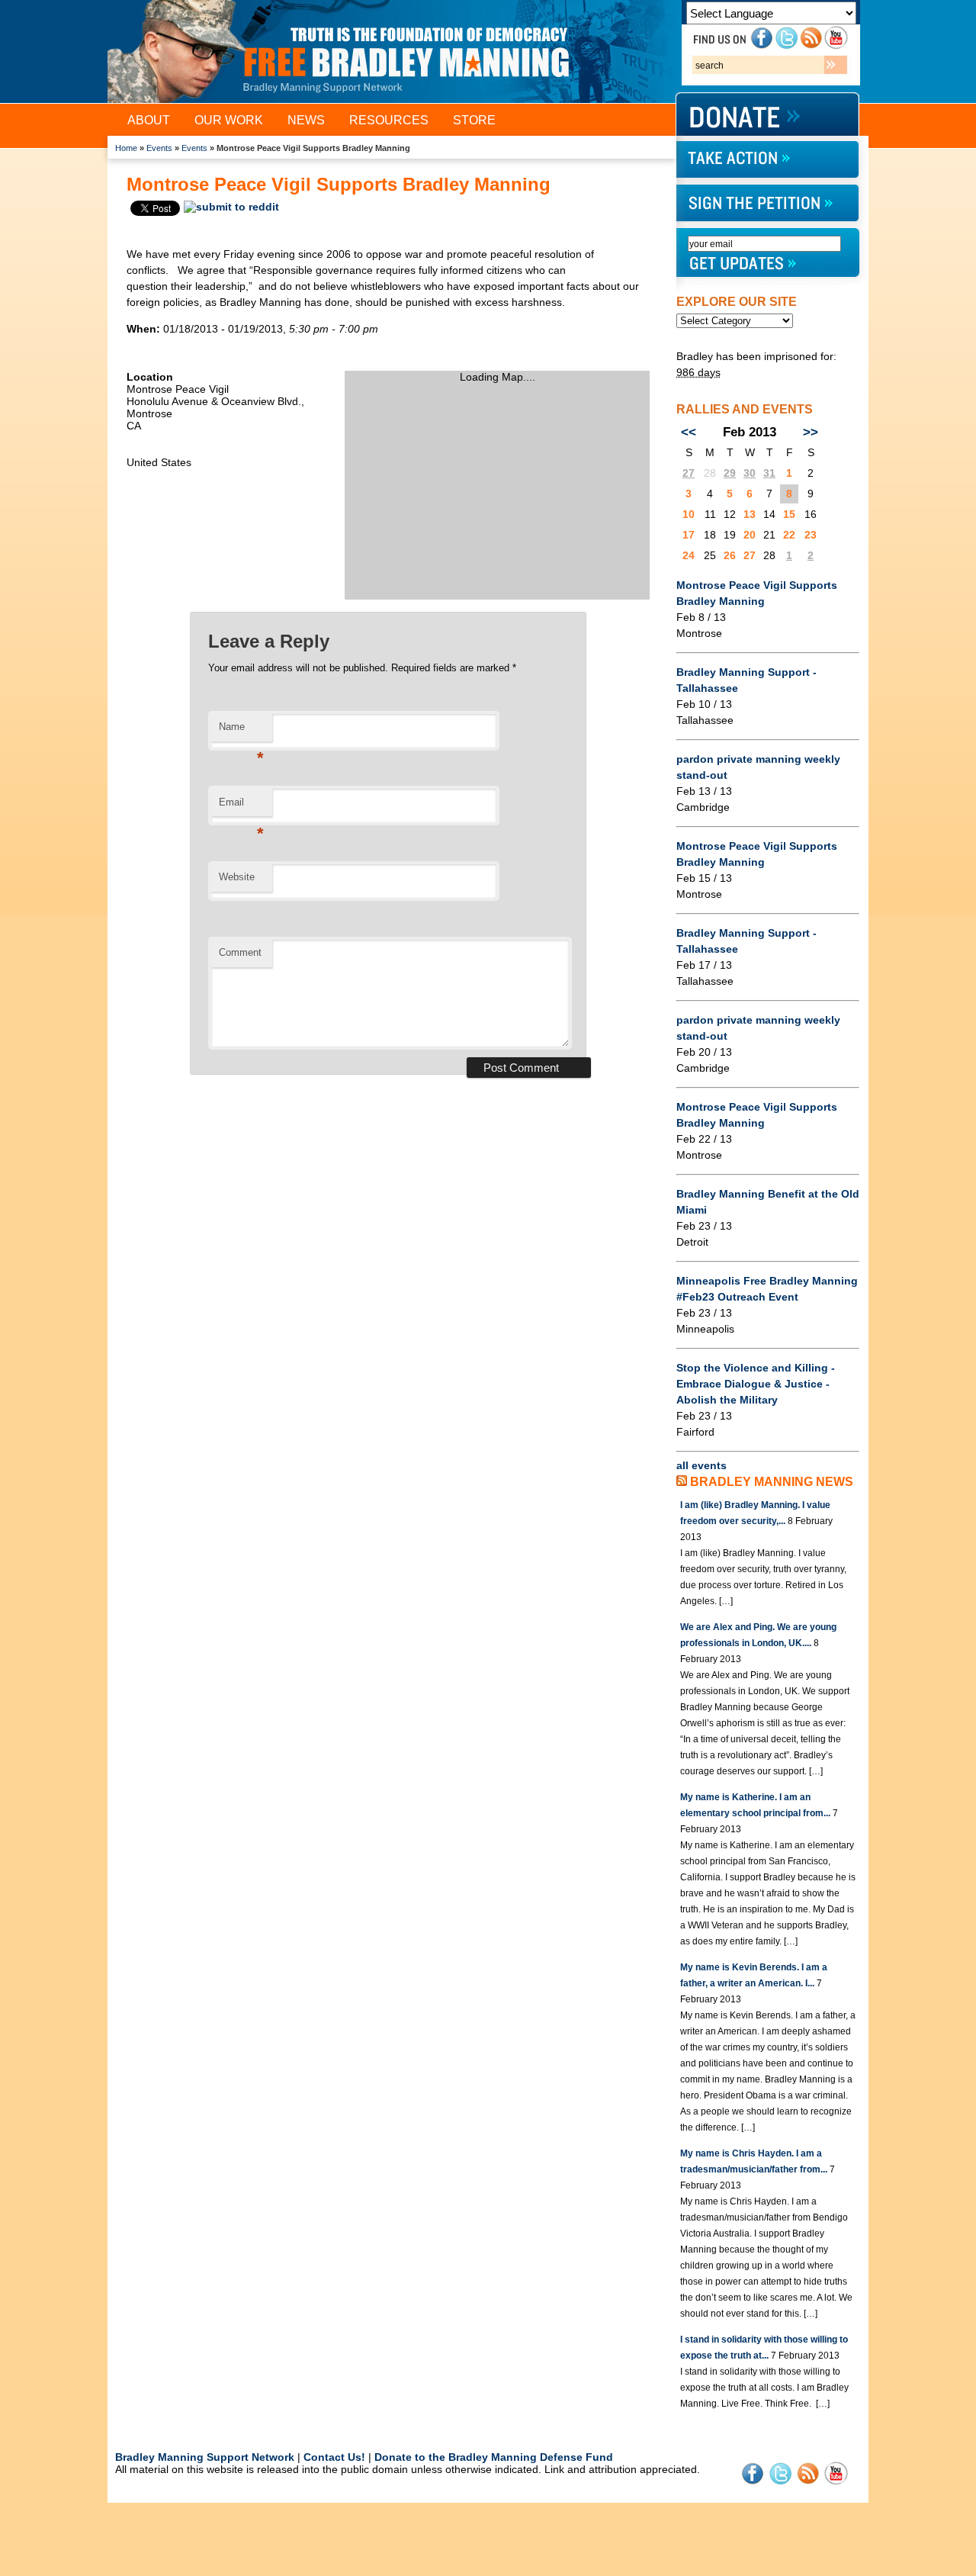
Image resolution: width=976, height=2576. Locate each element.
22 (789, 535)
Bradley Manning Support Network (205, 2457)
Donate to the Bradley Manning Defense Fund (494, 2457)
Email (241, 807)
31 (769, 473)
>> (811, 432)
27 (689, 473)
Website (237, 877)
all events (701, 1465)
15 (789, 514)
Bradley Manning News (772, 1482)
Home (126, 148)
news (306, 120)
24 (689, 555)
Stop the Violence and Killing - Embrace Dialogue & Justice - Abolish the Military (756, 1384)
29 (730, 473)
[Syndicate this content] (682, 1482)
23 (811, 535)
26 (730, 555)
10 (689, 514)
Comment (240, 952)
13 (750, 514)
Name (241, 731)
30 (750, 473)
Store (474, 120)
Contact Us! (334, 2457)
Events (159, 148)
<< (689, 432)
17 (689, 535)
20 (750, 535)
